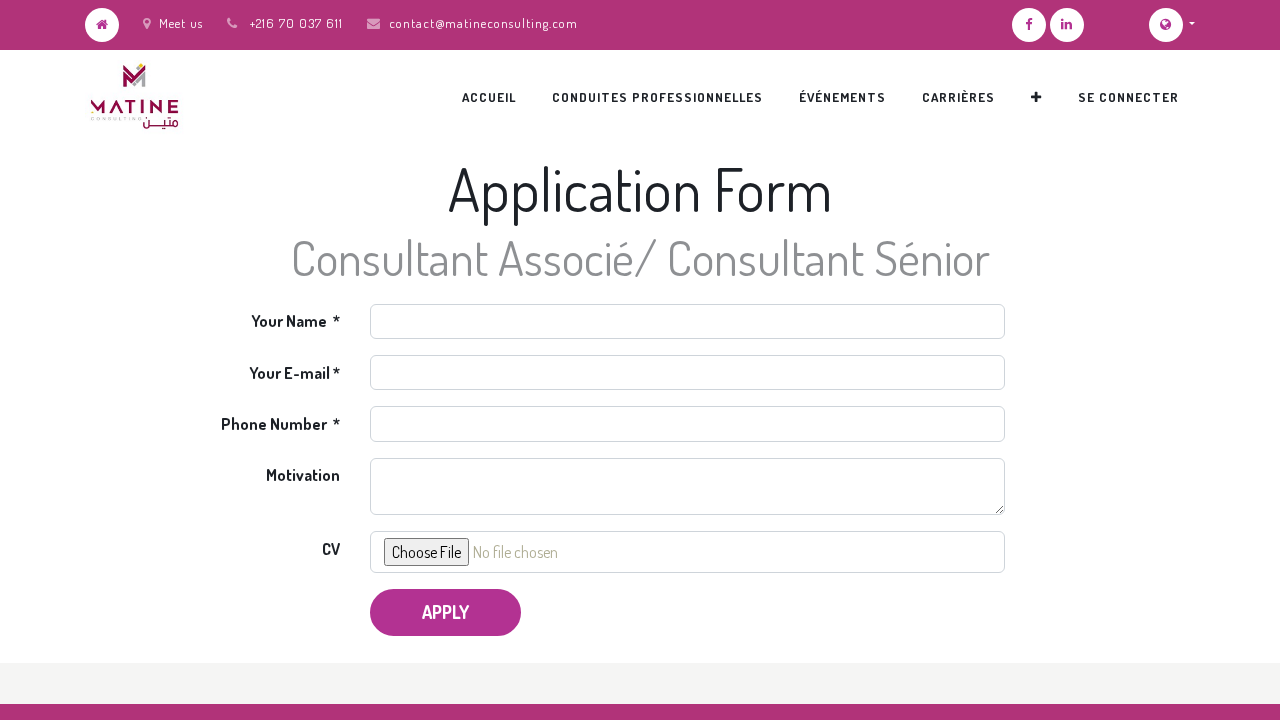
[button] (1036, 97)
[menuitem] (489, 97)
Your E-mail (289, 373)
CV (331, 549)
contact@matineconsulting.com (483, 23)
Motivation (303, 475)
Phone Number (275, 424)
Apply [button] (445, 612)
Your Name (290, 321)
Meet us (181, 23)
